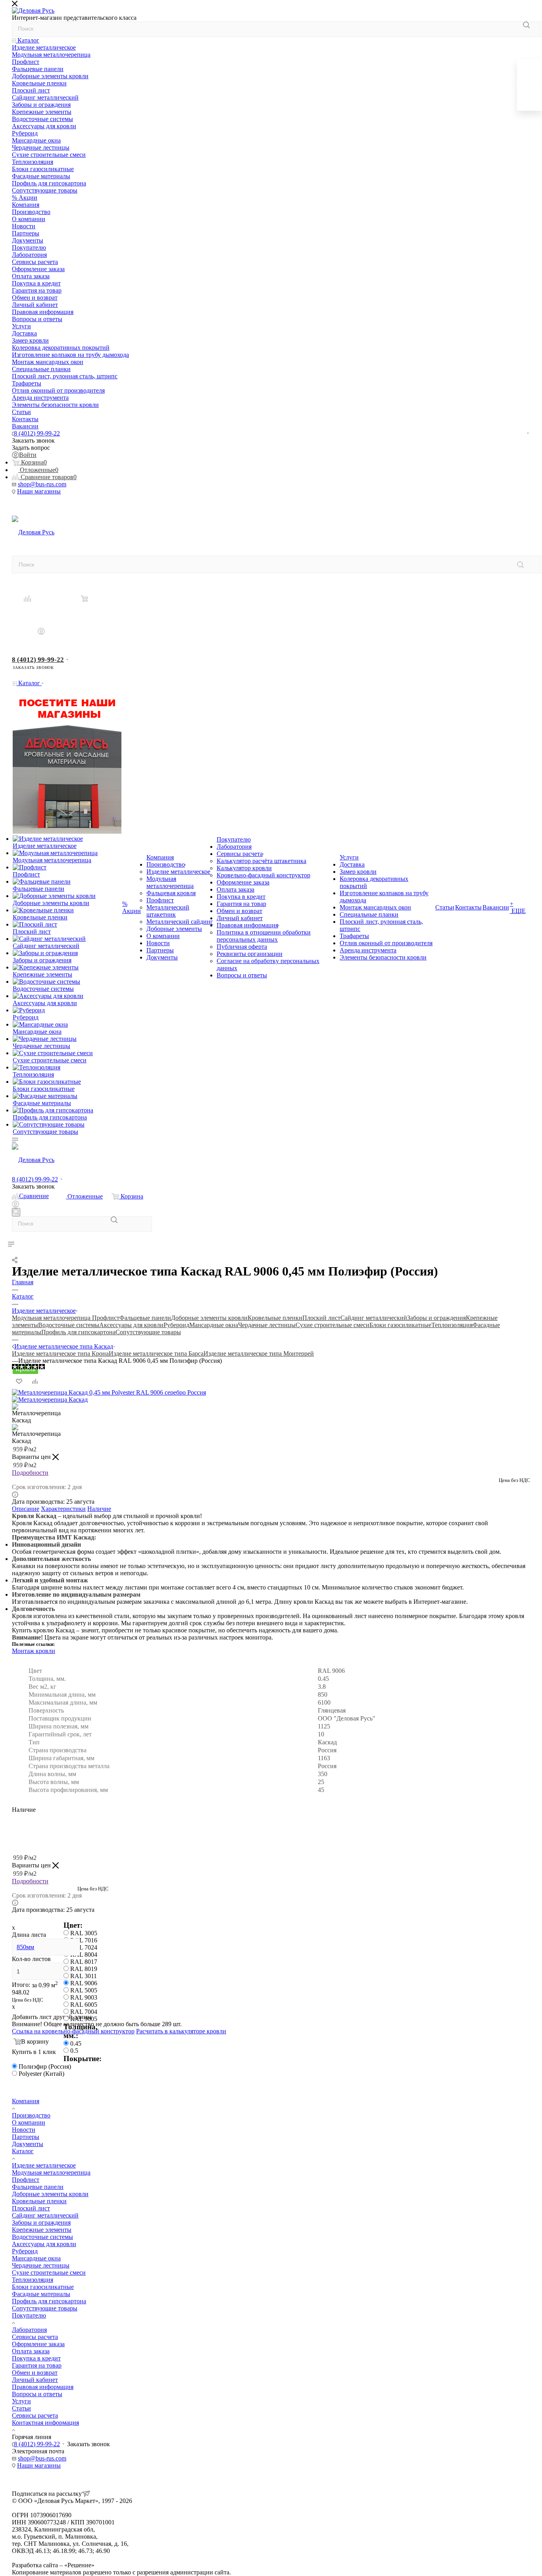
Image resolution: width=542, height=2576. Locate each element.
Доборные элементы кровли (209, 1318)
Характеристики (63, 1509)
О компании (29, 2122)
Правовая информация (43, 2387)
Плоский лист (321, 1318)
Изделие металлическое (44, 2165)
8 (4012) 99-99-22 (37, 433)
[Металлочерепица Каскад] (50, 1400)
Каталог (23, 2151)
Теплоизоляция (452, 1325)
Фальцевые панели (145, 1318)
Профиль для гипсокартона (78, 1332)
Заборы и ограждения (436, 1318)
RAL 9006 (84, 1983)
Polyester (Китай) (41, 2074)
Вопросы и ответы (37, 2394)
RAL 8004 (84, 1955)
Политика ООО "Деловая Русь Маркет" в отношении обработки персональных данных (131, 2558)
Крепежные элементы (42, 2230)
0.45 (76, 2043)
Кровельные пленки (275, 1318)
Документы (28, 2144)
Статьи (21, 2408)
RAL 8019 (84, 1969)
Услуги (21, 2401)
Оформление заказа (38, 2344)
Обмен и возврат (35, 2373)
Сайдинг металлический (374, 1318)
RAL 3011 (84, 1976)
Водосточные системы (69, 1325)
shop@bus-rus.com (42, 484)
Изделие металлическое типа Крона (60, 1354)
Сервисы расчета (35, 2337)
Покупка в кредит (36, 2358)
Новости (24, 2130)
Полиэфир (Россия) (45, 2066)
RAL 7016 (84, 1940)
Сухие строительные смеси (333, 1325)
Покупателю (29, 2315)
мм (25, 1947)
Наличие (99, 1509)
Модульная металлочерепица (52, 1318)
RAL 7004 (84, 2012)
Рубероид (176, 1325)
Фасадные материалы (41, 2294)
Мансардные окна (214, 1325)
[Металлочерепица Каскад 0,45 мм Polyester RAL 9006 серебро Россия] (109, 1392)
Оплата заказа (31, 2351)
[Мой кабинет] (41, 631)
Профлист (106, 1318)
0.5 (74, 2051)
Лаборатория (29, 2330)
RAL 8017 (84, 1962)
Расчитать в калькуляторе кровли (181, 2031)
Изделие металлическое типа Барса (156, 1354)
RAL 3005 (84, 1933)
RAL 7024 (84, 1947)
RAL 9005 (84, 2019)
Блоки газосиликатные (400, 1325)
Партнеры (26, 2137)
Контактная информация (45, 2423)
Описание (26, 1509)
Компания (26, 2101)
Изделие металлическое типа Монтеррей (259, 1354)
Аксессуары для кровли (131, 1325)
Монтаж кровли (34, 1651)
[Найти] (526, 25)
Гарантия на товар (37, 2365)
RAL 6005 (84, 2005)
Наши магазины (39, 491)
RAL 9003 (84, 1997)
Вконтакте (20, 506)
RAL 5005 (84, 1990)
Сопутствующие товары (148, 1332)
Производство (31, 2115)
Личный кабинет (35, 2380)
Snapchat (41, 506)
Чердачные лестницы (267, 1325)
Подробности (30, 1473)
